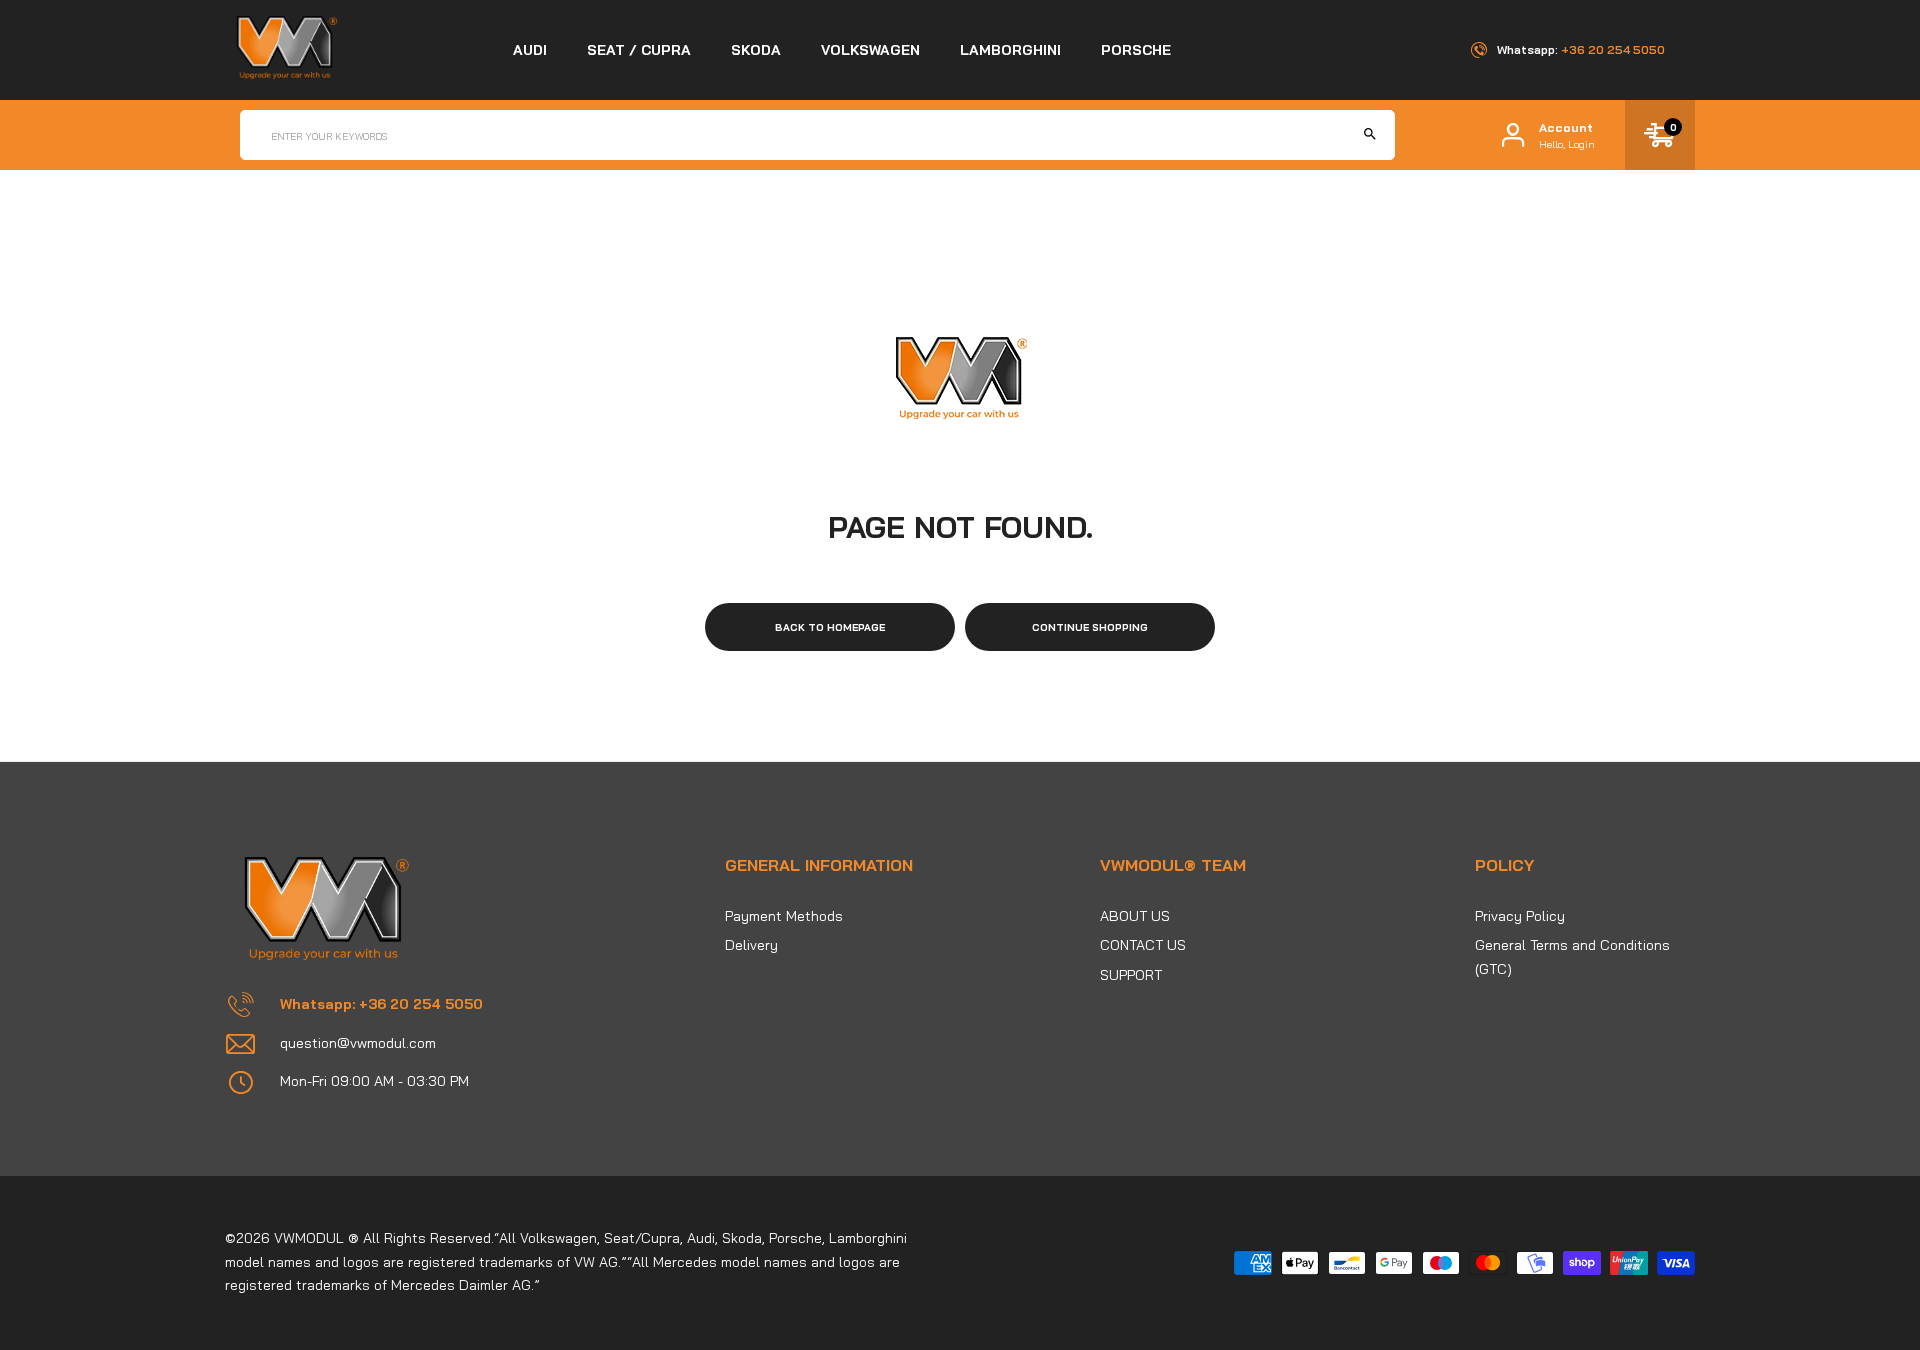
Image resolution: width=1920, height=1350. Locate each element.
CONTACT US (1143, 945)
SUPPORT (1131, 975)
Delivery (751, 945)
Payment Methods (784, 916)
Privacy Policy (1520, 916)
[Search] (1370, 135)
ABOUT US (1135, 916)
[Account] (1513, 135)
